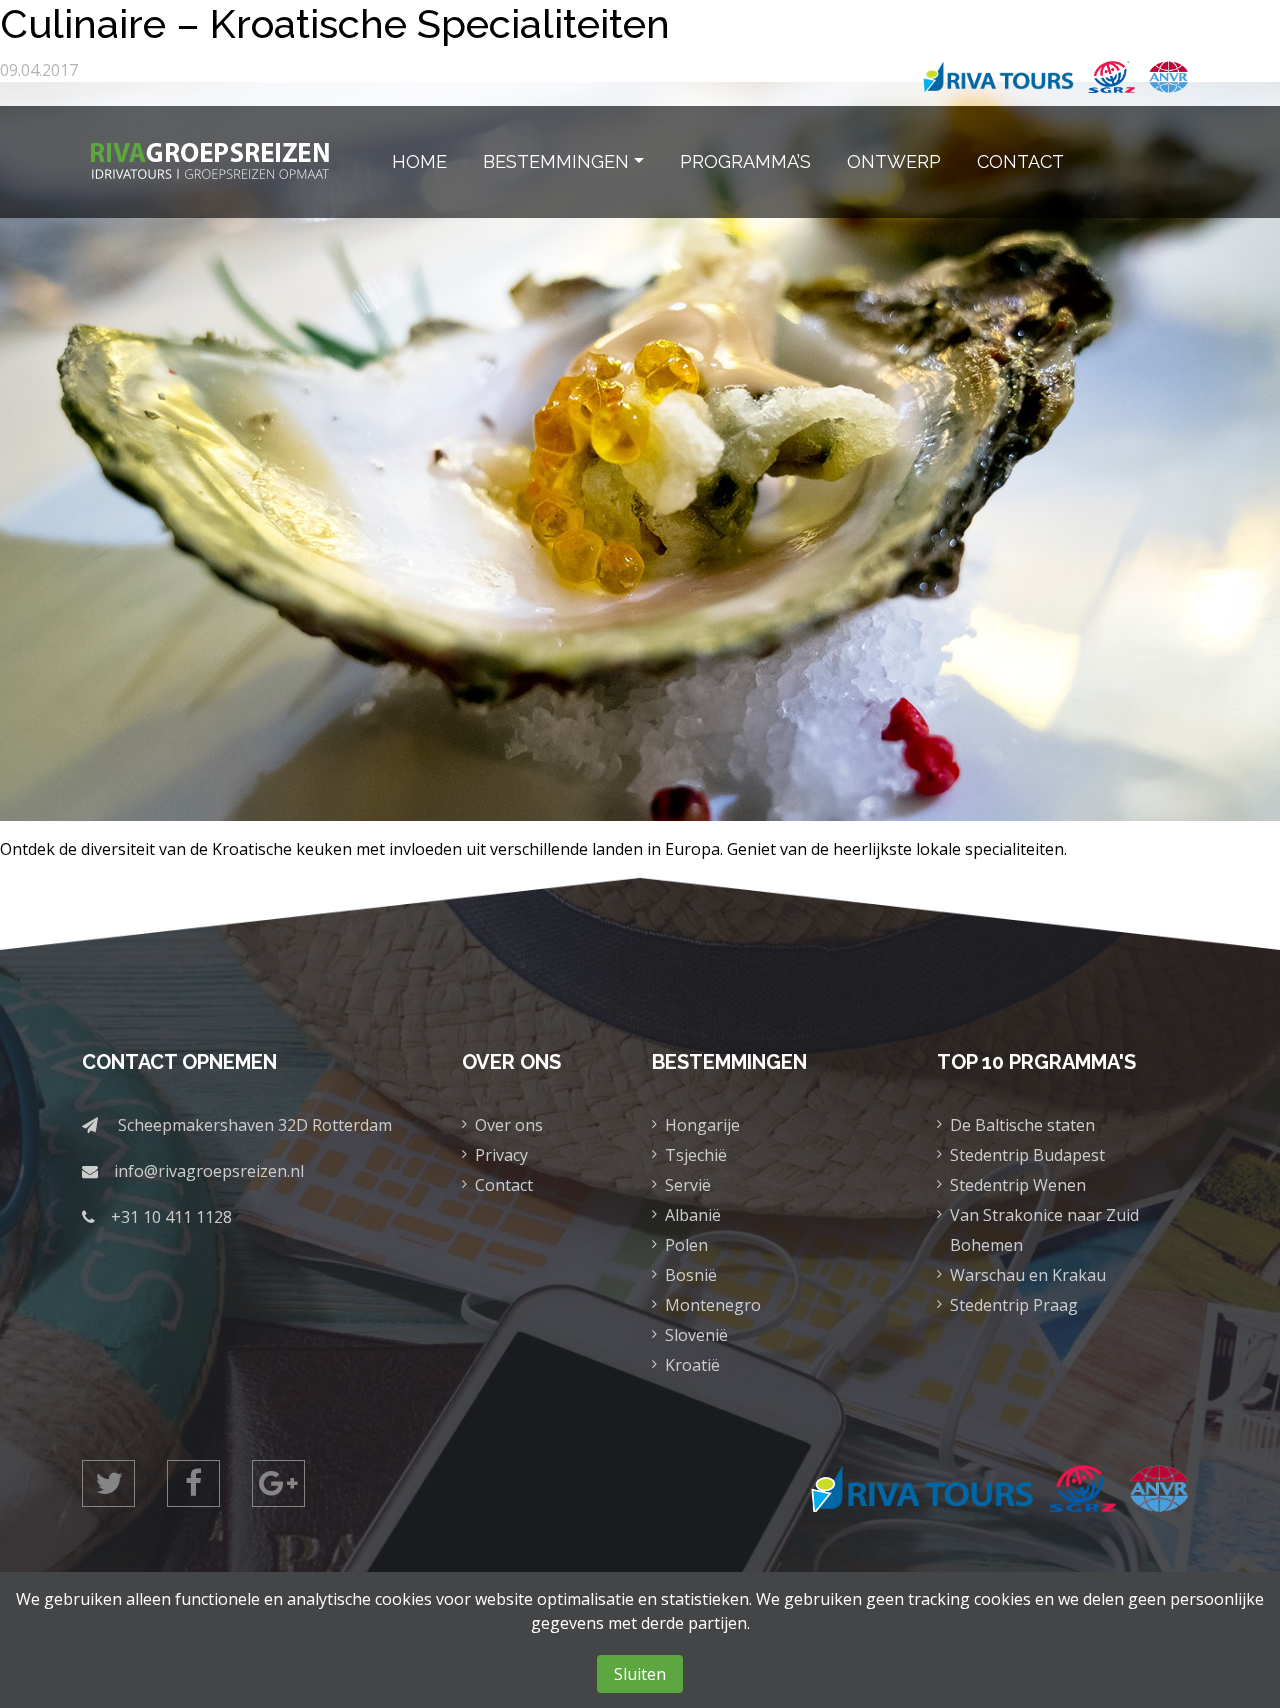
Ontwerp (894, 161)
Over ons (509, 1125)
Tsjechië (696, 1155)
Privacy (501, 1155)
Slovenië (696, 1335)
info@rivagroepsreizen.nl (209, 1171)
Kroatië (692, 1365)
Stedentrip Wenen (1018, 1185)
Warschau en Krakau (1028, 1275)
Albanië (693, 1215)
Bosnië (691, 1275)
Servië (688, 1185)
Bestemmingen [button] (556, 161)
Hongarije (702, 1125)
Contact (1020, 161)
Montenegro (713, 1305)
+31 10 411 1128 (171, 1217)
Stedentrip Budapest (1027, 1155)
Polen (686, 1245)
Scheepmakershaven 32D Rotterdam (255, 1125)
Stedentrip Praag (1014, 1305)
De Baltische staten (1022, 1125)
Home (419, 161)
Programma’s (745, 161)
